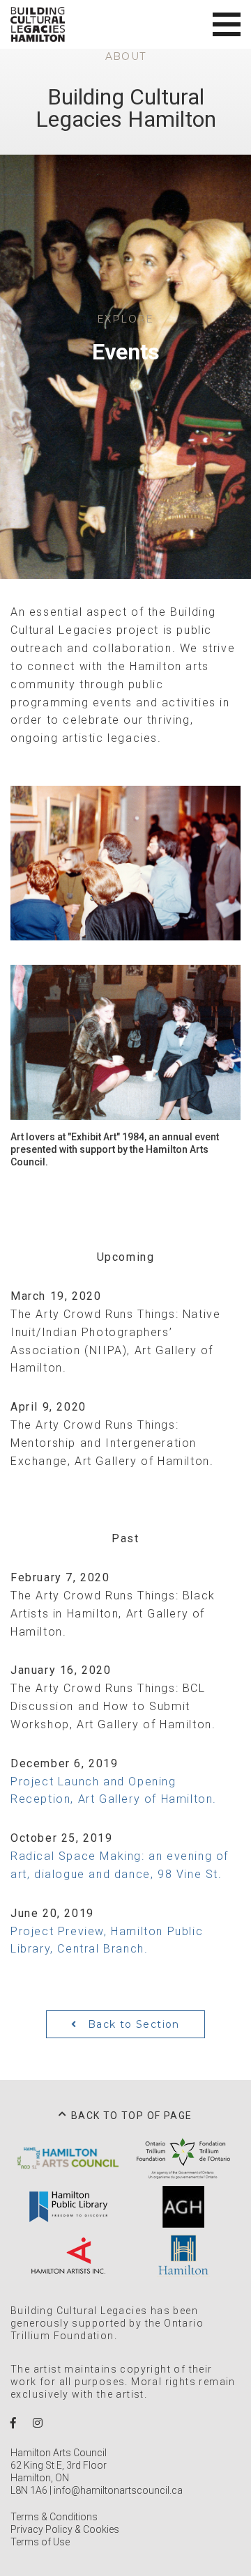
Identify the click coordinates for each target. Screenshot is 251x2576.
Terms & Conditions (54, 2517)
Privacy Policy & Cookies (65, 2529)
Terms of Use (40, 2542)
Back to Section (132, 2024)
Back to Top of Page (132, 2116)
